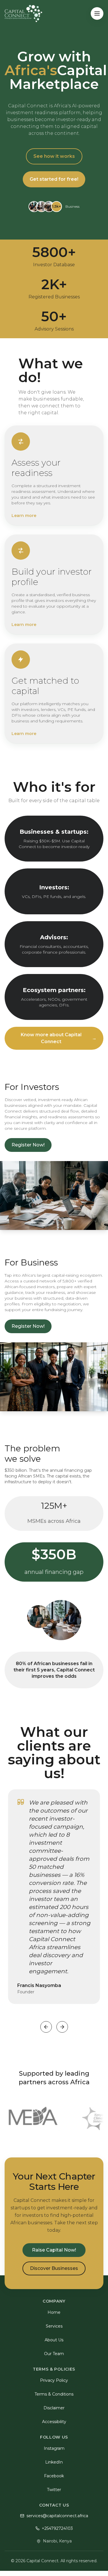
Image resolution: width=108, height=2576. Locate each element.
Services (54, 2326)
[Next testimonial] (62, 2027)
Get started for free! (54, 179)
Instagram (54, 2448)
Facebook (54, 2476)
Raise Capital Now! (54, 2250)
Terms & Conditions (54, 2394)
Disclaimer (54, 2408)
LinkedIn (54, 2462)
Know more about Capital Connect (59, 1038)
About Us (54, 2340)
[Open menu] (97, 13)
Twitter (54, 2490)
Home (54, 2312)
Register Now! (28, 1145)
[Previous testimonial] (46, 2027)
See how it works (54, 156)
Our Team (54, 2354)
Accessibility (54, 2422)
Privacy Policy (54, 2380)
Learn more (24, 516)
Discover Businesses (54, 2268)
